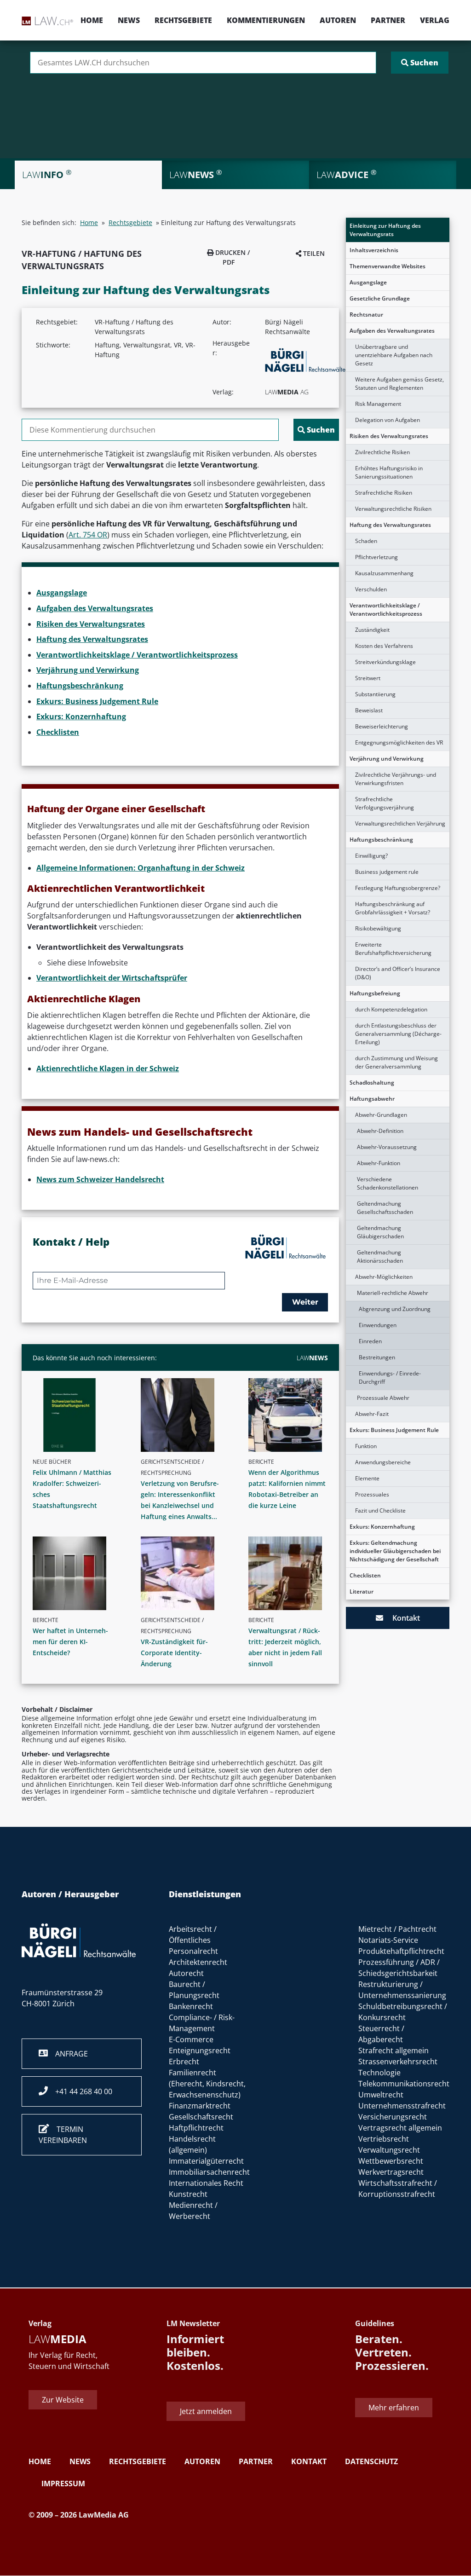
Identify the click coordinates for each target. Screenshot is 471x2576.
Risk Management (378, 404)
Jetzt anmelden (206, 2412)
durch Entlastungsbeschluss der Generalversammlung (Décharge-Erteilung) (398, 1034)
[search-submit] (420, 63)
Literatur (362, 1591)
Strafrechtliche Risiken (384, 493)
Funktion (366, 1446)
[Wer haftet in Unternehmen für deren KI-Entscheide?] (76, 1573)
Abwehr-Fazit (372, 1414)
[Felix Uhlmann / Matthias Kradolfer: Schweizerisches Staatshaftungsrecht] (76, 1415)
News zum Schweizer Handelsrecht (100, 1179)
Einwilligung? (371, 856)
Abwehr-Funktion (379, 1163)
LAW (312, 1358)
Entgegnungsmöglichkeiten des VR (399, 742)
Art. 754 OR (88, 535)
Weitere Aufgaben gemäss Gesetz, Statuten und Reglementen (399, 384)
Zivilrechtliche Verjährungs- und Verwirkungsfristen (396, 779)
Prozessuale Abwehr (383, 1398)
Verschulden (371, 589)
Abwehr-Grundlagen (381, 1115)
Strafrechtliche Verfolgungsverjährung (385, 803)
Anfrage (68, 2054)
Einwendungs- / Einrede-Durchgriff (390, 1378)
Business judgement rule (387, 872)
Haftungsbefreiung (375, 993)
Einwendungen (378, 1325)
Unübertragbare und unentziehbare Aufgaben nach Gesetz (394, 355)
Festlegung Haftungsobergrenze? (398, 888)
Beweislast (369, 710)
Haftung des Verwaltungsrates (390, 525)
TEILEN (313, 253)
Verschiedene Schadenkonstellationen (388, 1183)
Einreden (370, 1341)
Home (92, 20)
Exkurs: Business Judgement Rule (394, 1430)
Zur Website (63, 2400)
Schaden (366, 541)
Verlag (435, 20)
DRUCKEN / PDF (232, 257)
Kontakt (402, 1618)
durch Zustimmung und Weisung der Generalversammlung (396, 1062)
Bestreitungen (377, 1357)
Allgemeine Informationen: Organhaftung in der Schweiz (141, 868)
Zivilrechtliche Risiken (382, 452)
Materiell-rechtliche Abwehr (393, 1293)
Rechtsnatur (366, 315)
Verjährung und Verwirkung (387, 759)
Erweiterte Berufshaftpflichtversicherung (393, 949)
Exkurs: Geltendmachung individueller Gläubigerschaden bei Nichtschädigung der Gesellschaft (395, 1551)
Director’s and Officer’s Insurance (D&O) (398, 973)
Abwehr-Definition (380, 1131)
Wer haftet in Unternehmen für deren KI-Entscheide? (70, 1642)
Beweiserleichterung (382, 726)
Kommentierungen (266, 20)
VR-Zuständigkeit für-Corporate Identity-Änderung (174, 1653)
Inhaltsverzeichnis (374, 250)
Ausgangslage (368, 282)
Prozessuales (372, 1494)
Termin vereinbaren (63, 2135)
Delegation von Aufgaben (388, 420)
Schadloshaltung (372, 1083)
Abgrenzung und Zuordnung (395, 1309)
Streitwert (368, 678)
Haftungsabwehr (372, 1099)
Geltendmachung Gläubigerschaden (380, 1232)
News (129, 20)
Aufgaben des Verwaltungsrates (392, 331)
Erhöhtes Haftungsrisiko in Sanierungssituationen (389, 472)
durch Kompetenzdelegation (391, 1009)
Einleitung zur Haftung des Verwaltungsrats (385, 230)
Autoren (338, 20)
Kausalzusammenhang (384, 573)
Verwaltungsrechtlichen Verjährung (400, 823)
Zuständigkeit (372, 630)
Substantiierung (375, 694)
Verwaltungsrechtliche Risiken (393, 509)
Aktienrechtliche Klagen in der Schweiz (108, 1069)
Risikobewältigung (378, 928)
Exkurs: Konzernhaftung (382, 1527)
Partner (388, 20)
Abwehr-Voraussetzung (387, 1147)
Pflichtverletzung (376, 557)
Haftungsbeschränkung (381, 840)
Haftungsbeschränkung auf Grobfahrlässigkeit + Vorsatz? (393, 908)
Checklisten (365, 1575)
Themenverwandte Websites (388, 266)
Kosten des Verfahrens (384, 646)
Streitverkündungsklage (385, 662)
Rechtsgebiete (183, 20)
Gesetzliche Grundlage (380, 298)
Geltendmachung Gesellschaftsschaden (385, 1208)
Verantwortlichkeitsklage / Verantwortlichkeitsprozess (386, 609)
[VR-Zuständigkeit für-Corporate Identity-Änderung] (184, 1573)
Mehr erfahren (394, 2408)
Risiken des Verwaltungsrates (389, 436)
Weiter (305, 1302)
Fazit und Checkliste (380, 1510)
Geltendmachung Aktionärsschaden (380, 1256)
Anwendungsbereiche (383, 1462)
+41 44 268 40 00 (80, 2091)
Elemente (367, 1478)
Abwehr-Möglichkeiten (384, 1277)
